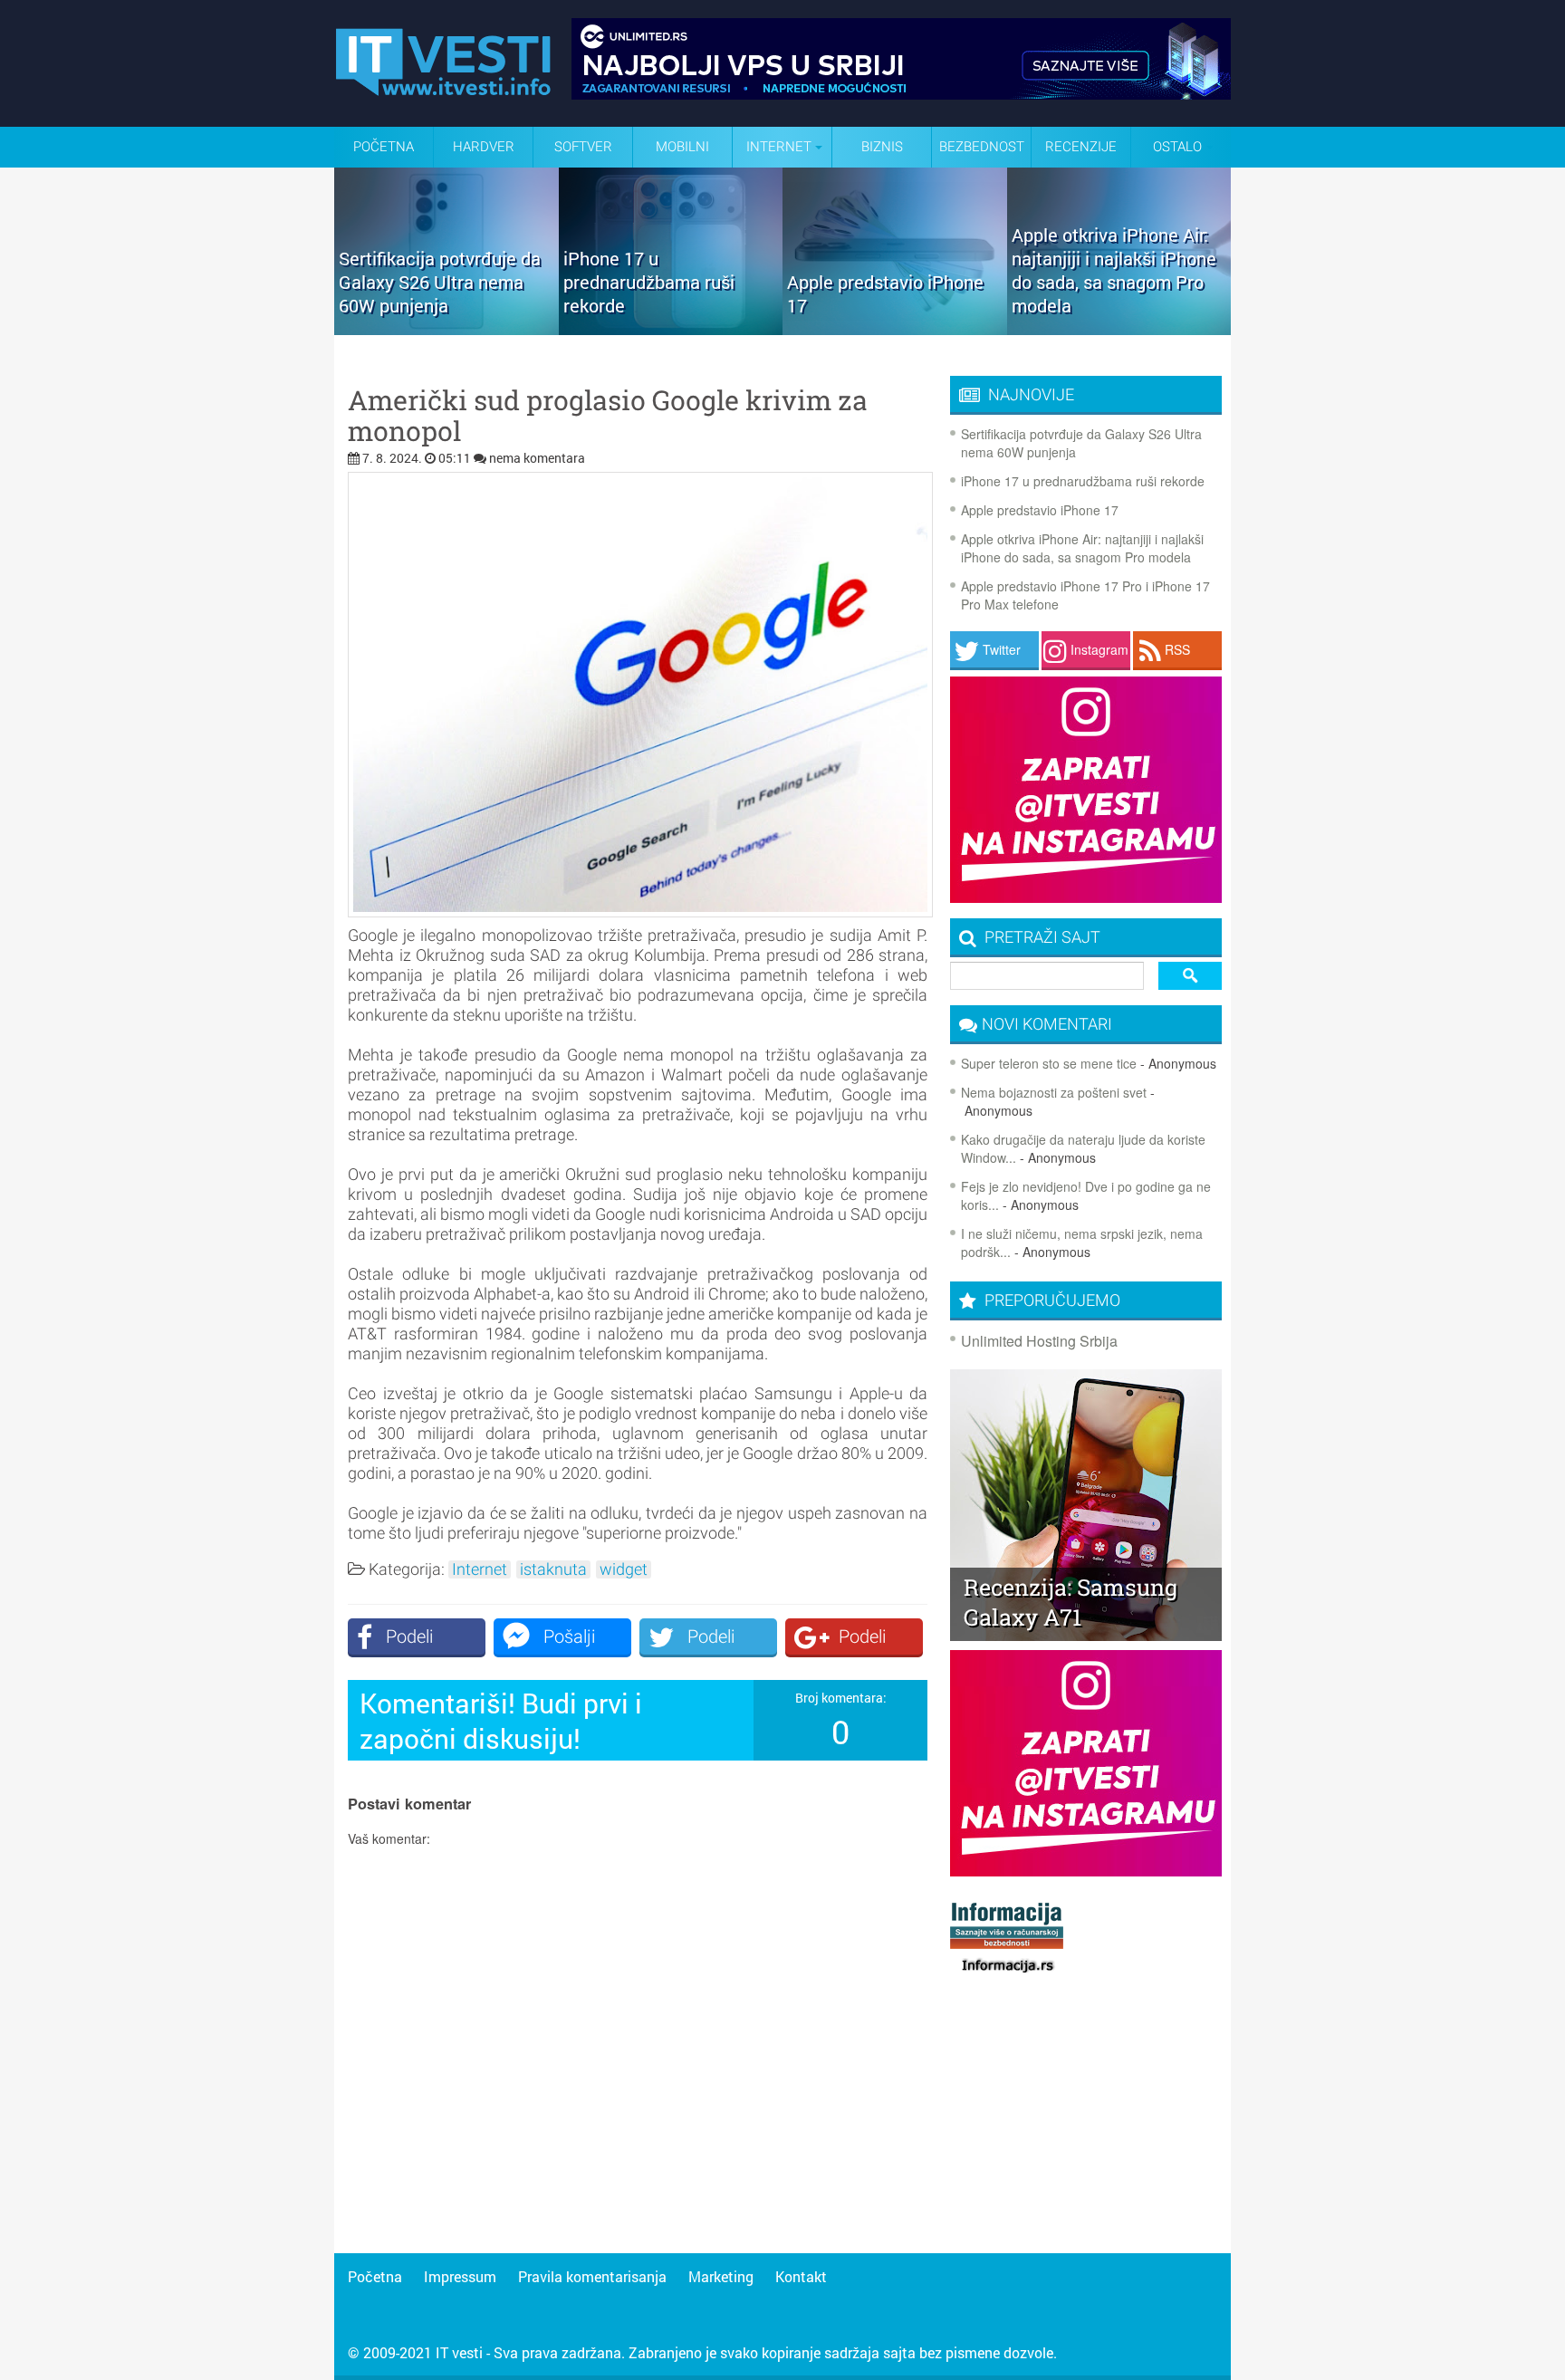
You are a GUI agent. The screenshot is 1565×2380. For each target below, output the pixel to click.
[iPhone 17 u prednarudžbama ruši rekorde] (671, 329)
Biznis (882, 147)
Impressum (460, 2276)
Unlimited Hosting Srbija (1039, 1341)
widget (624, 1569)
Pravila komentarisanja (592, 2276)
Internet (480, 1569)
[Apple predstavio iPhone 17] (895, 329)
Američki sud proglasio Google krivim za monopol (608, 416)
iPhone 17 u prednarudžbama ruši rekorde (1083, 481)
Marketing (721, 2276)
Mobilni (682, 147)
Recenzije (1081, 147)
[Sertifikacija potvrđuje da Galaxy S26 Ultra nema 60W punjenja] (446, 329)
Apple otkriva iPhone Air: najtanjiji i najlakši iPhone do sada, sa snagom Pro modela (1082, 548)
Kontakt (801, 2276)
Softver (583, 147)
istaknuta (553, 1569)
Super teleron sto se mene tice (1049, 1063)
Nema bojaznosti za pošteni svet (1054, 1092)
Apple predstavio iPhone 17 (1040, 510)
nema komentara (537, 458)
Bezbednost (982, 147)
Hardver (484, 147)
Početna (384, 147)
